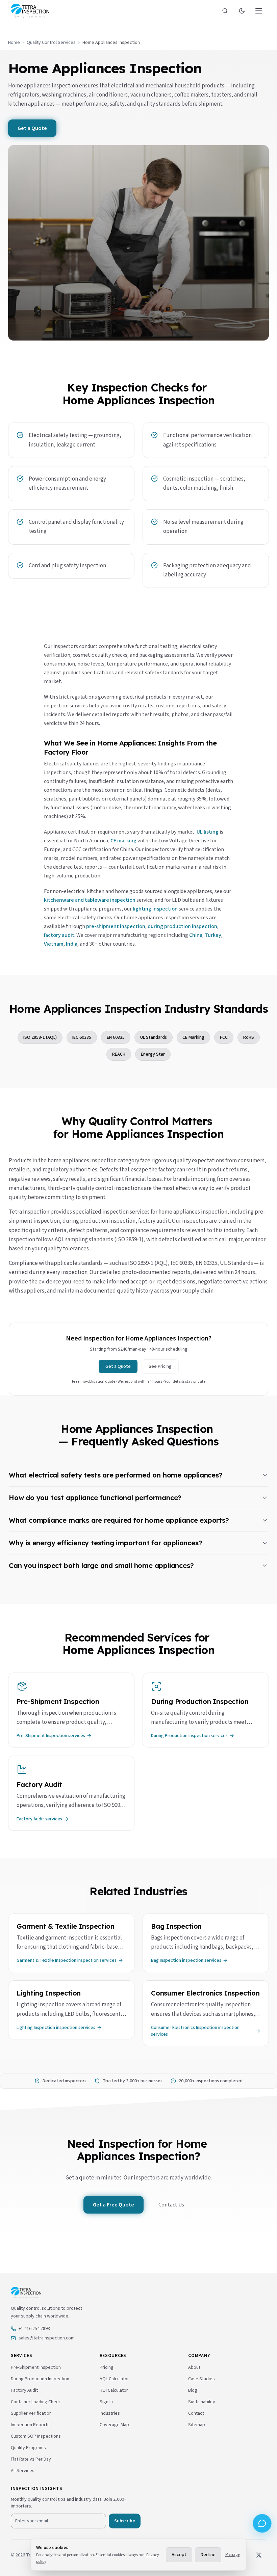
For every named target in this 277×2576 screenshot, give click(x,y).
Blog (193, 2390)
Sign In (106, 2402)
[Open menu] (259, 11)
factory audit (59, 935)
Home (14, 43)
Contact (196, 2413)
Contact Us (171, 2205)
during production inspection (182, 926)
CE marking (123, 841)
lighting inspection (155, 909)
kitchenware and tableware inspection (90, 900)
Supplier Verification (31, 2413)
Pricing (107, 2367)
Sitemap (197, 2425)
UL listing (208, 832)
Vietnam (54, 944)
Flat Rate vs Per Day (31, 2459)
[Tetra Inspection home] (30, 11)
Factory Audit (24, 2390)
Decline (208, 2555)
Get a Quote (32, 128)
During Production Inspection (40, 2379)
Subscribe (125, 2521)
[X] (259, 2555)
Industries (110, 2413)
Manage (232, 2555)
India (72, 944)
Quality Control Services (51, 43)
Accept (179, 2555)
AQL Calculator (114, 2379)
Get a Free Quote (114, 2205)
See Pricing (160, 1366)
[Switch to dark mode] (242, 11)
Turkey (213, 935)
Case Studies (202, 2379)
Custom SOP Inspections (36, 2436)
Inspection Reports (30, 2425)
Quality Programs (28, 2448)
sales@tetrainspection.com (47, 2338)
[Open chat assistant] (262, 2523)
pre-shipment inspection (116, 926)
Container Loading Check (36, 2402)
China (196, 935)
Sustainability (202, 2402)
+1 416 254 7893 (34, 2329)
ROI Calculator (114, 2390)
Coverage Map (114, 2425)
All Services (23, 2471)
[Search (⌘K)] (225, 11)
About (194, 2367)
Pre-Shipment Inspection (36, 2367)
